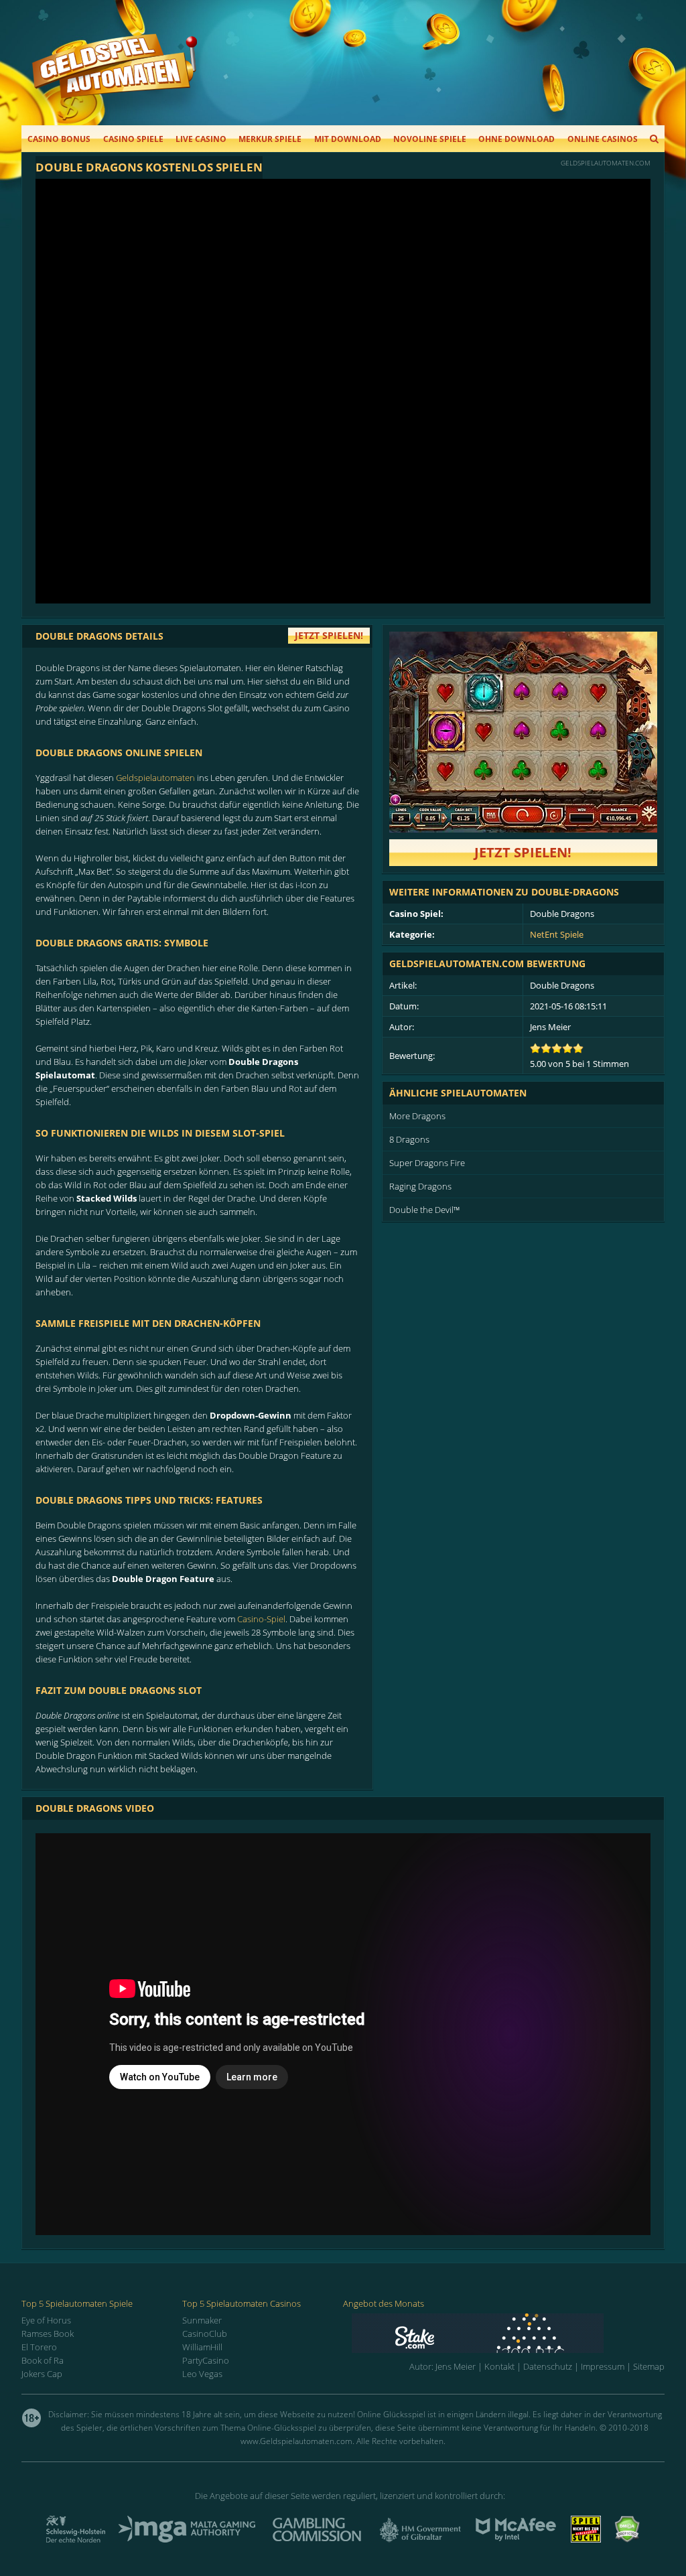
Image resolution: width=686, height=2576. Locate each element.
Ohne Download (517, 139)
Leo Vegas (202, 2374)
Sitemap (649, 2366)
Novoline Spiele (430, 139)
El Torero (39, 2347)
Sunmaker (202, 2320)
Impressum (603, 2366)
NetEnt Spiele (557, 934)
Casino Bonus (59, 139)
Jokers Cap (42, 2374)
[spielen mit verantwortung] (586, 2538)
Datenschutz (548, 2366)
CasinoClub (205, 2334)
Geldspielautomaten (155, 778)
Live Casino (201, 139)
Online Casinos (603, 139)
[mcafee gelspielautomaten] (516, 2538)
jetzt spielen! (329, 635)
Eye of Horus (46, 2320)
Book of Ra (43, 2360)
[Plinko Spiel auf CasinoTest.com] (508, 2333)
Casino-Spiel (261, 1619)
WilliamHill (202, 2347)
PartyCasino (206, 2360)
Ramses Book (48, 2334)
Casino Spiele (133, 139)
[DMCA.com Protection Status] (627, 2538)
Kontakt (499, 2366)
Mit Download (348, 139)
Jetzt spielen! (523, 852)
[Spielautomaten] (115, 79)
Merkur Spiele (270, 139)
